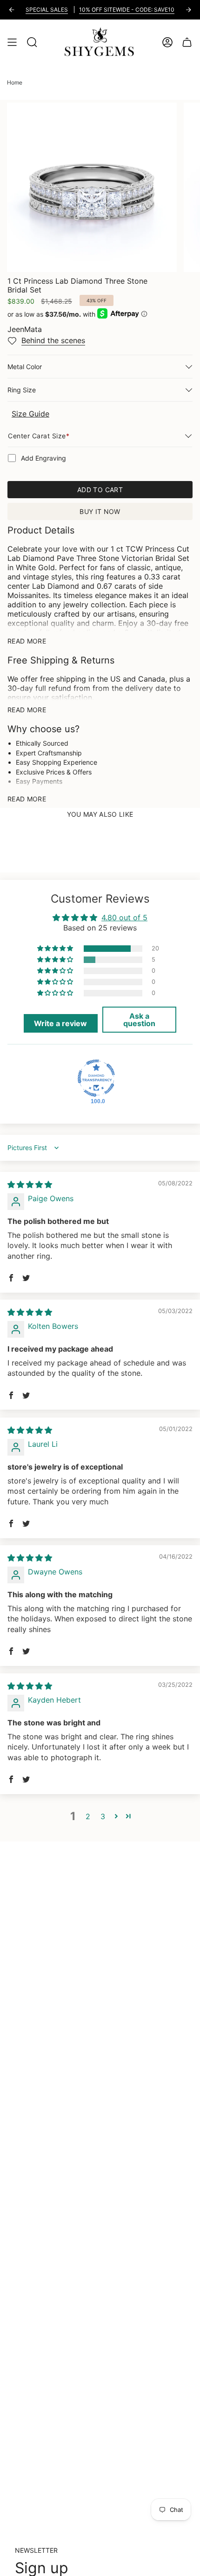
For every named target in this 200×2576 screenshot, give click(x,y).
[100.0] (96, 1078)
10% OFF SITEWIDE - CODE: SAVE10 (127, 10)
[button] (56, 949)
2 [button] (88, 1816)
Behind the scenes (53, 340)
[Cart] (187, 42)
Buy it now (100, 511)
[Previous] (12, 10)
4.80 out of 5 (124, 917)
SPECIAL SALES (47, 10)
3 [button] (103, 1816)
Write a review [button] (60, 1023)
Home (15, 82)
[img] (30, 1184)
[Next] (188, 10)
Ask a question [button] (139, 1020)
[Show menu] (12, 42)
